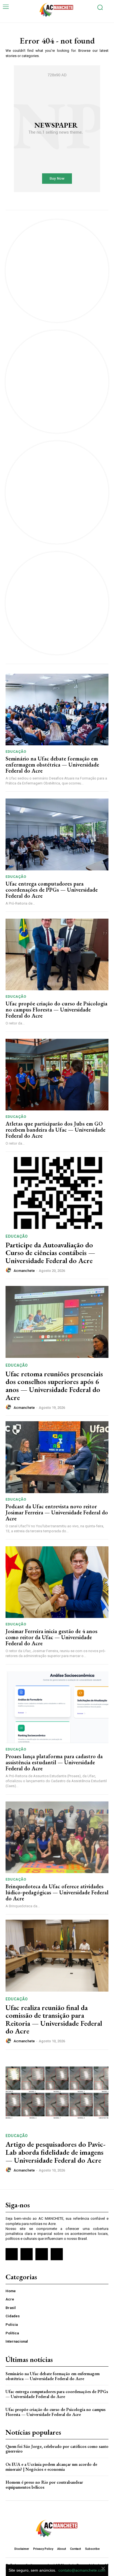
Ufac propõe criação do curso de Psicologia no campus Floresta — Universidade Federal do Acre (56, 1010)
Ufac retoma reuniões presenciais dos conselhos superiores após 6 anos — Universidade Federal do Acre (54, 1386)
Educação (16, 752)
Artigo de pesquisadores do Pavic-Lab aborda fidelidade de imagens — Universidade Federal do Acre (55, 2152)
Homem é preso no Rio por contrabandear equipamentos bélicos (44, 2485)
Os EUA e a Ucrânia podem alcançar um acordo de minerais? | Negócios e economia (51, 2467)
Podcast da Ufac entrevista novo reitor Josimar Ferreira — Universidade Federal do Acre (57, 1512)
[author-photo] (9, 1270)
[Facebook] (12, 2254)
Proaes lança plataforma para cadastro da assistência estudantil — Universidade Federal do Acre (54, 1762)
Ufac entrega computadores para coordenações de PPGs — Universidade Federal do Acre (52, 890)
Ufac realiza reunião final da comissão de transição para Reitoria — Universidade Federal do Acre (54, 2019)
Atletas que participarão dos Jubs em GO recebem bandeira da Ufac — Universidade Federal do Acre (55, 1130)
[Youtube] (57, 2254)
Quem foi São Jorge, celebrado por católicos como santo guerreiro (57, 2449)
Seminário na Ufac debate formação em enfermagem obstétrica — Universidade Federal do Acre (52, 765)
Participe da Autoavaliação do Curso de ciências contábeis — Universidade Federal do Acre (50, 1253)
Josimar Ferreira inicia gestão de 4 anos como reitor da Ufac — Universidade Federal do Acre (51, 1637)
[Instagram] (27, 2254)
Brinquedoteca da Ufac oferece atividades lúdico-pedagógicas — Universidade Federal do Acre (57, 1892)
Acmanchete (24, 1271)
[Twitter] (42, 2254)
